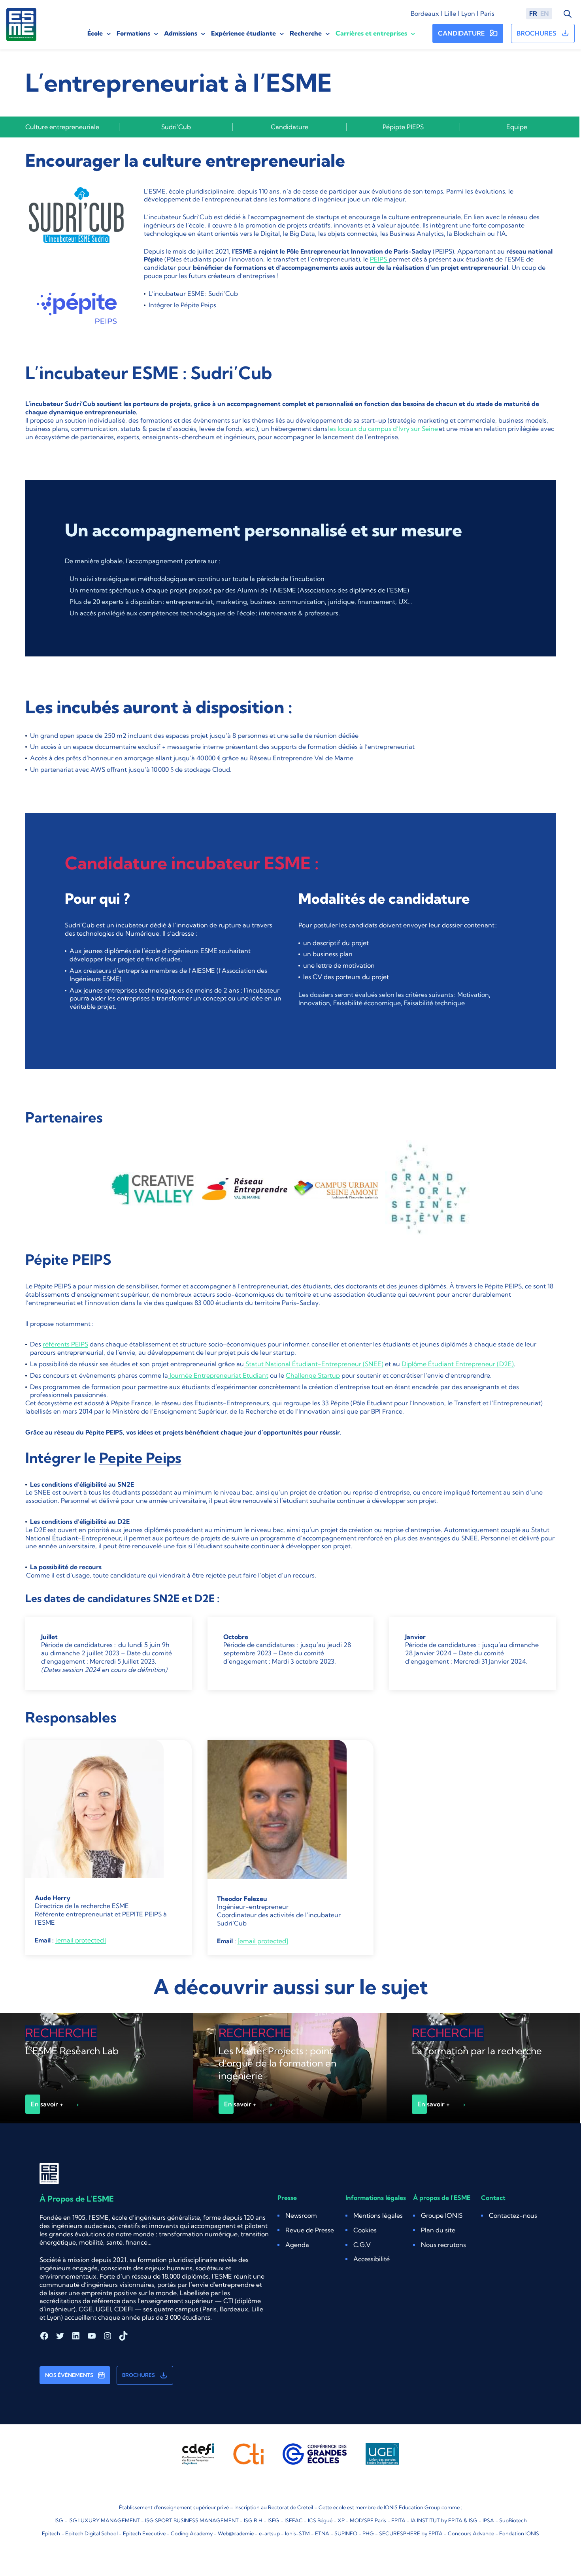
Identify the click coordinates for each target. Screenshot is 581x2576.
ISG (59, 2520)
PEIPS (379, 259)
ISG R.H (253, 2520)
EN (545, 13)
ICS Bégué (320, 2520)
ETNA (322, 2533)
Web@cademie (236, 2533)
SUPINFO (346, 2533)
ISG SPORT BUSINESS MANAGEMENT (192, 2520)
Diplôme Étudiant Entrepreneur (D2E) (458, 1364)
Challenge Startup (313, 1375)
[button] (365, 2230)
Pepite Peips (140, 1458)
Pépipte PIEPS (403, 127)
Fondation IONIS (519, 2533)
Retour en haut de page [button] (543, 2546)
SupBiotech (513, 2520)
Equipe (517, 127)
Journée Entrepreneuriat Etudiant (218, 1375)
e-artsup (269, 2533)
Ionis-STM (297, 2533)
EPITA (398, 2520)
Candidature (290, 127)
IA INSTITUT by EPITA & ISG (444, 2520)
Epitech (51, 2533)
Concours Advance (471, 2533)
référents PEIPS (65, 1344)
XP (341, 2520)
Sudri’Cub (176, 127)
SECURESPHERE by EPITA (411, 2533)
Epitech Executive (144, 2533)
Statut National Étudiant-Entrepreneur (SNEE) (314, 1364)
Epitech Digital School (91, 2533)
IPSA (488, 2520)
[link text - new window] (77, 313)
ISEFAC (294, 2520)
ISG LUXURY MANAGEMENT (104, 2520)
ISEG (274, 2520)
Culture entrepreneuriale (62, 127)
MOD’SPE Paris (368, 2520)
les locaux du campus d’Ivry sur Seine (383, 429)
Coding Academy (192, 2533)
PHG (368, 2533)
